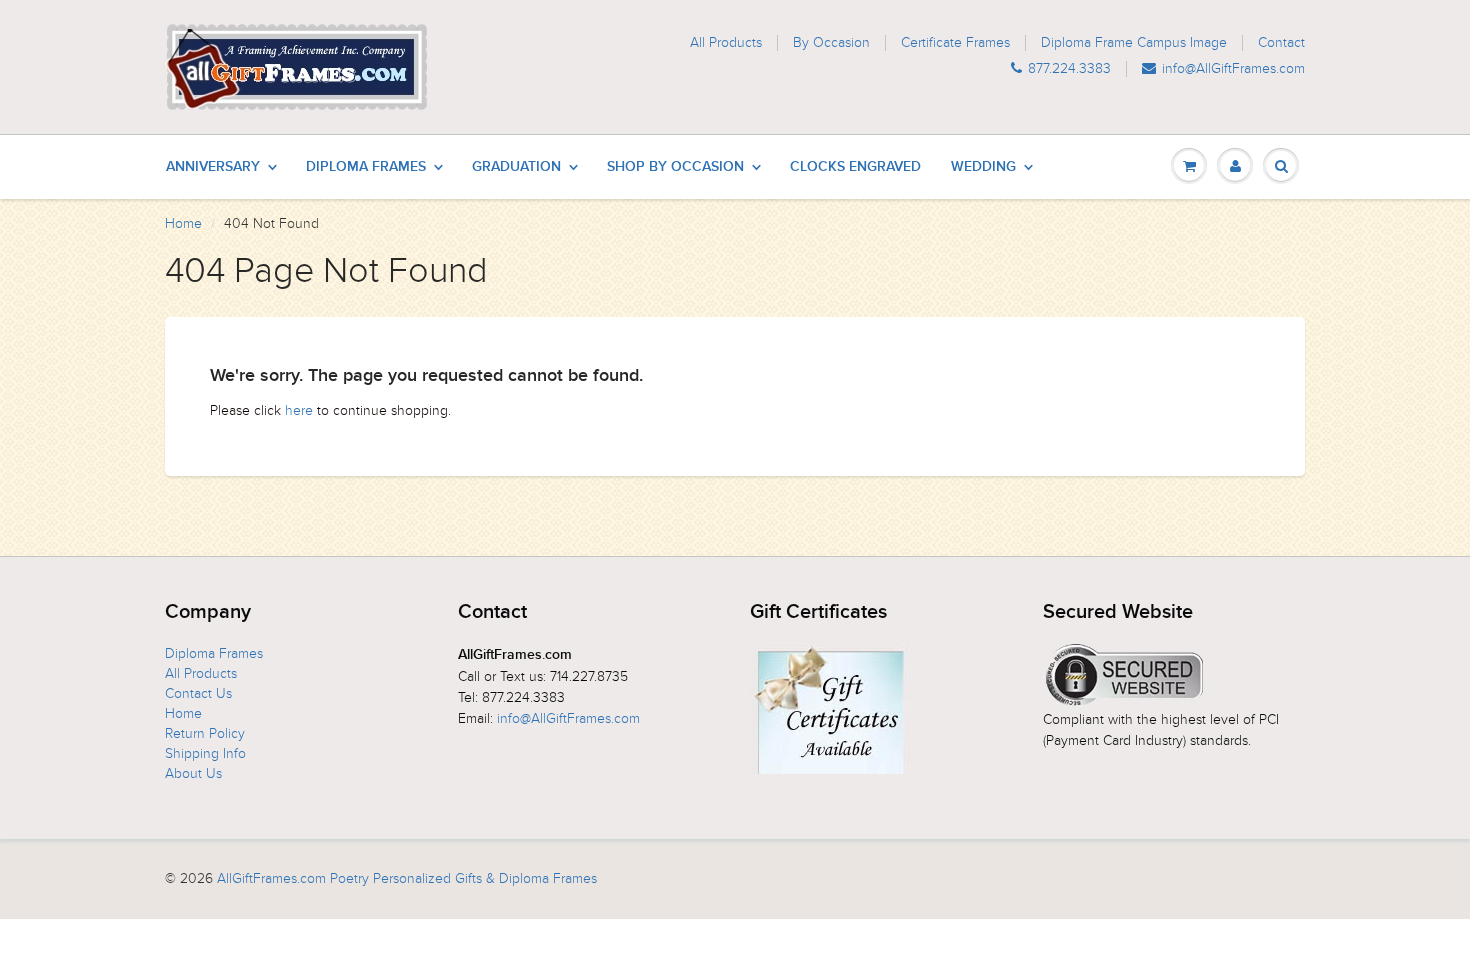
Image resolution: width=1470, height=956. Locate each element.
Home (183, 223)
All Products (726, 43)
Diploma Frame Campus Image (1134, 43)
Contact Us (198, 693)
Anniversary (213, 167)
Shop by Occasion (675, 167)
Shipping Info (205, 753)
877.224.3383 (1069, 69)
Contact (1281, 43)
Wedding (983, 167)
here (299, 410)
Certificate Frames (955, 43)
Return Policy (205, 733)
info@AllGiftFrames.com (1233, 69)
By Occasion (831, 43)
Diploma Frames (366, 167)
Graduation (516, 167)
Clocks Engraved (855, 167)
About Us (193, 773)
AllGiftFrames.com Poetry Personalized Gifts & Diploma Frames (407, 878)
